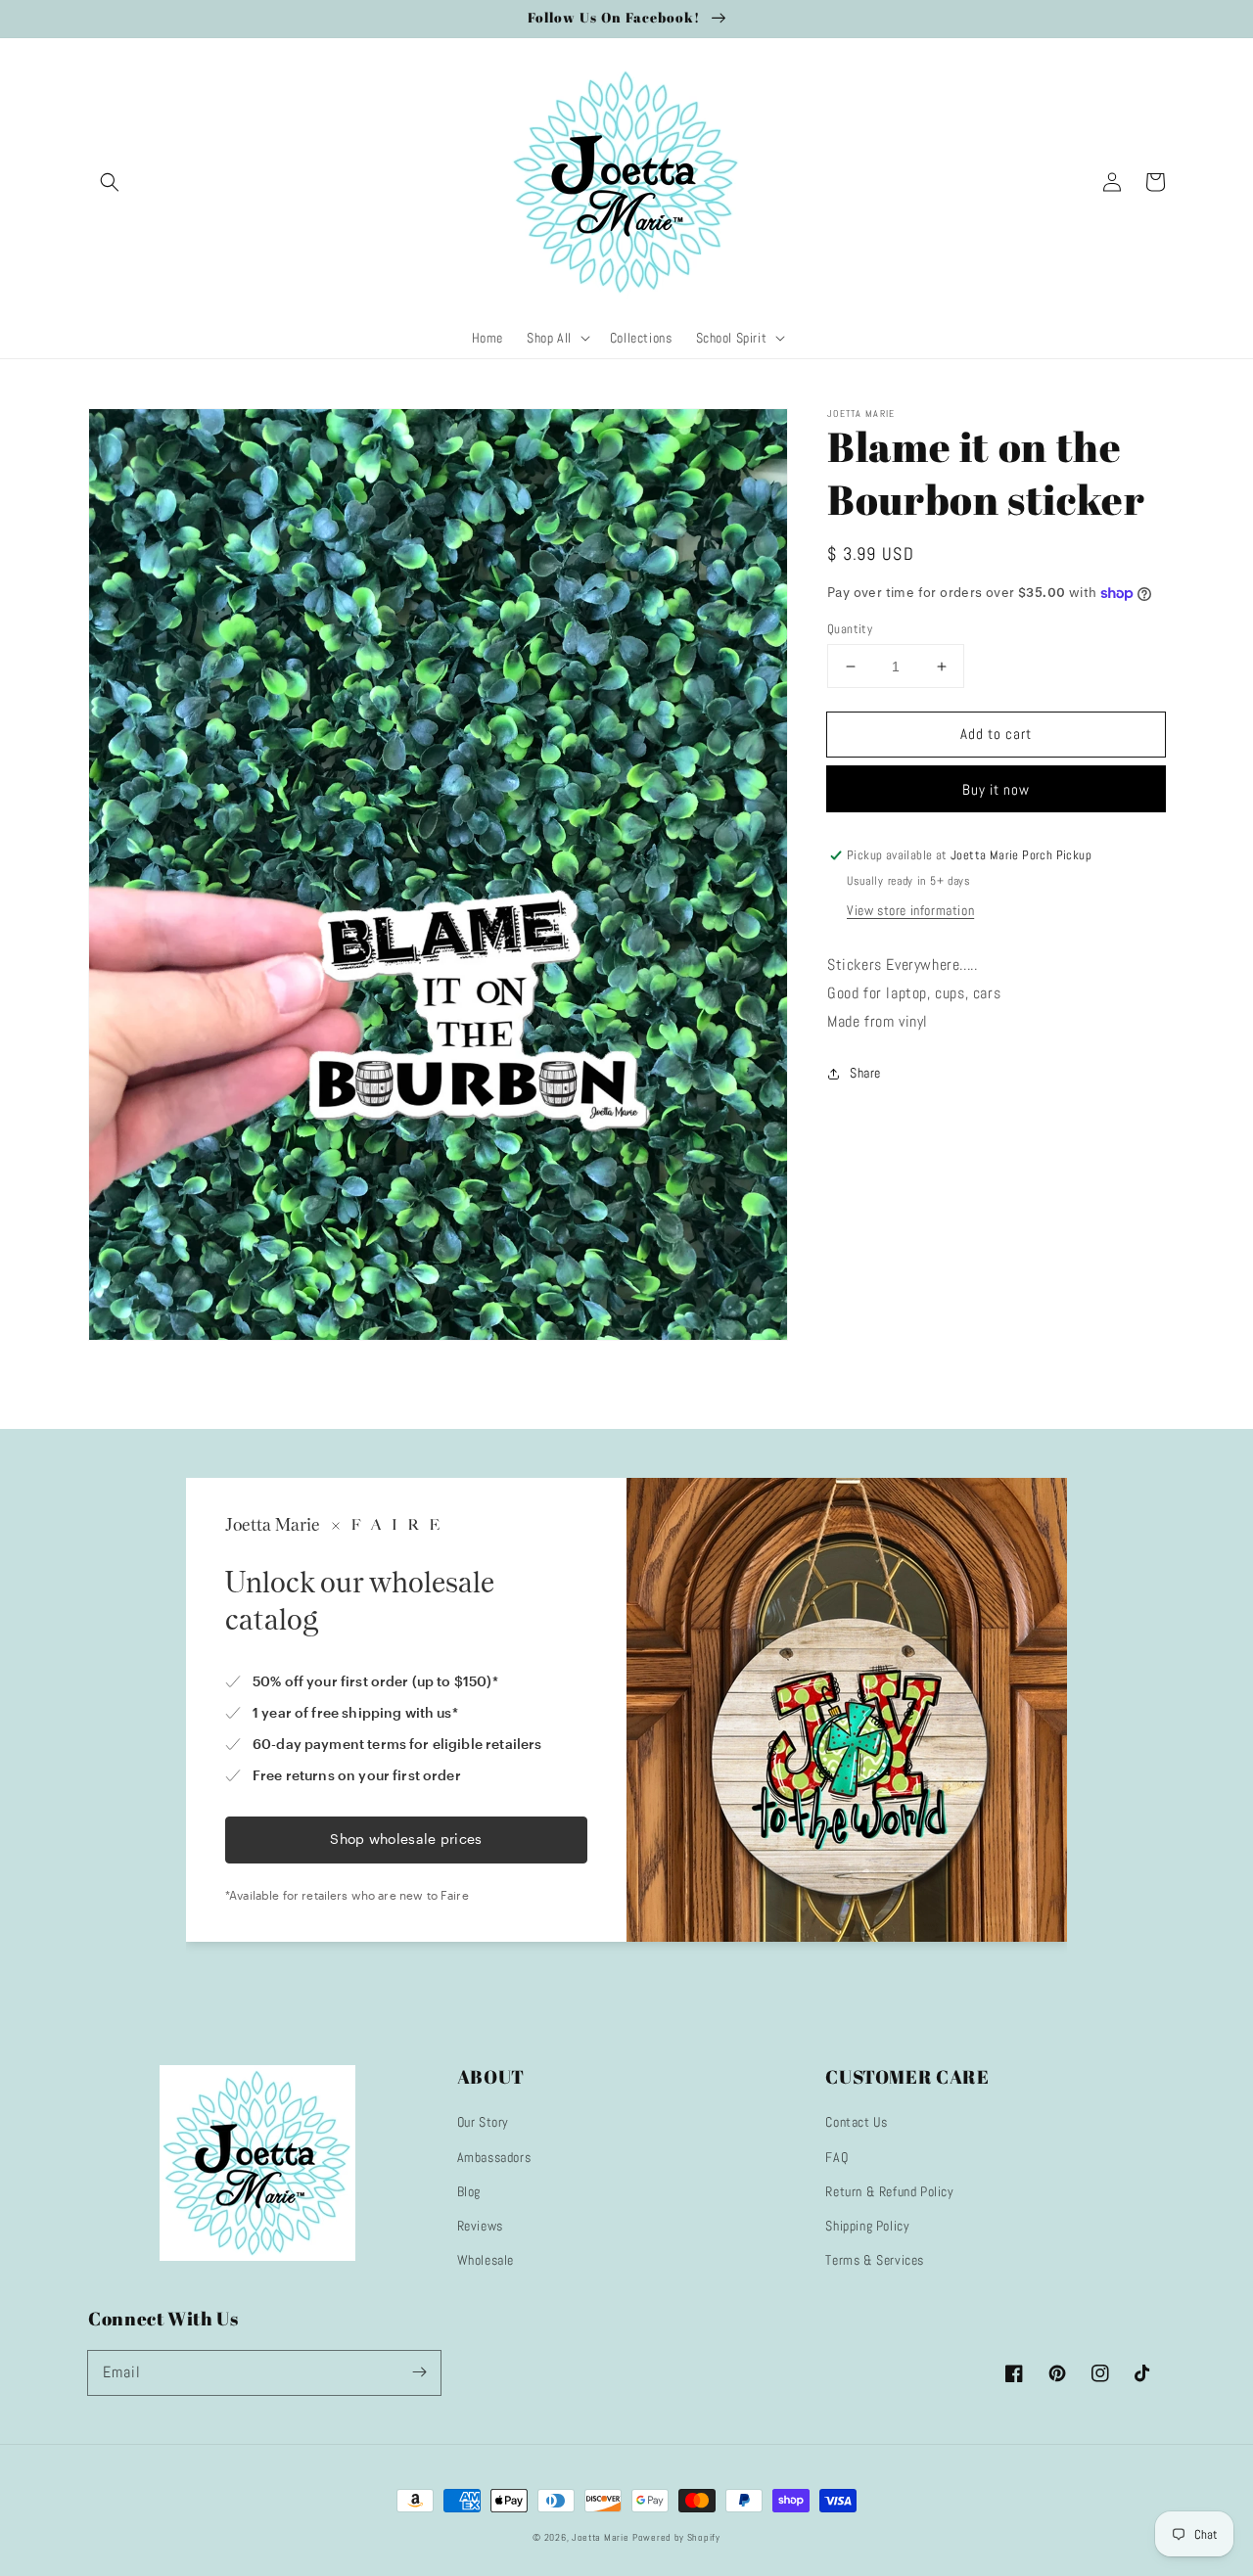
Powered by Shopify (676, 2537)
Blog (469, 2191)
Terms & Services (875, 2260)
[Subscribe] (419, 2372)
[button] (110, 182)
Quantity (850, 629)
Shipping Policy (867, 2226)
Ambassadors (494, 2157)
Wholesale (486, 2260)
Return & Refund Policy (889, 2191)
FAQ (836, 2157)
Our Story (483, 2122)
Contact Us (856, 2122)
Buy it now (996, 790)
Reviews (480, 2226)
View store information (910, 911)
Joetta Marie (600, 2537)
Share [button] (865, 1073)
